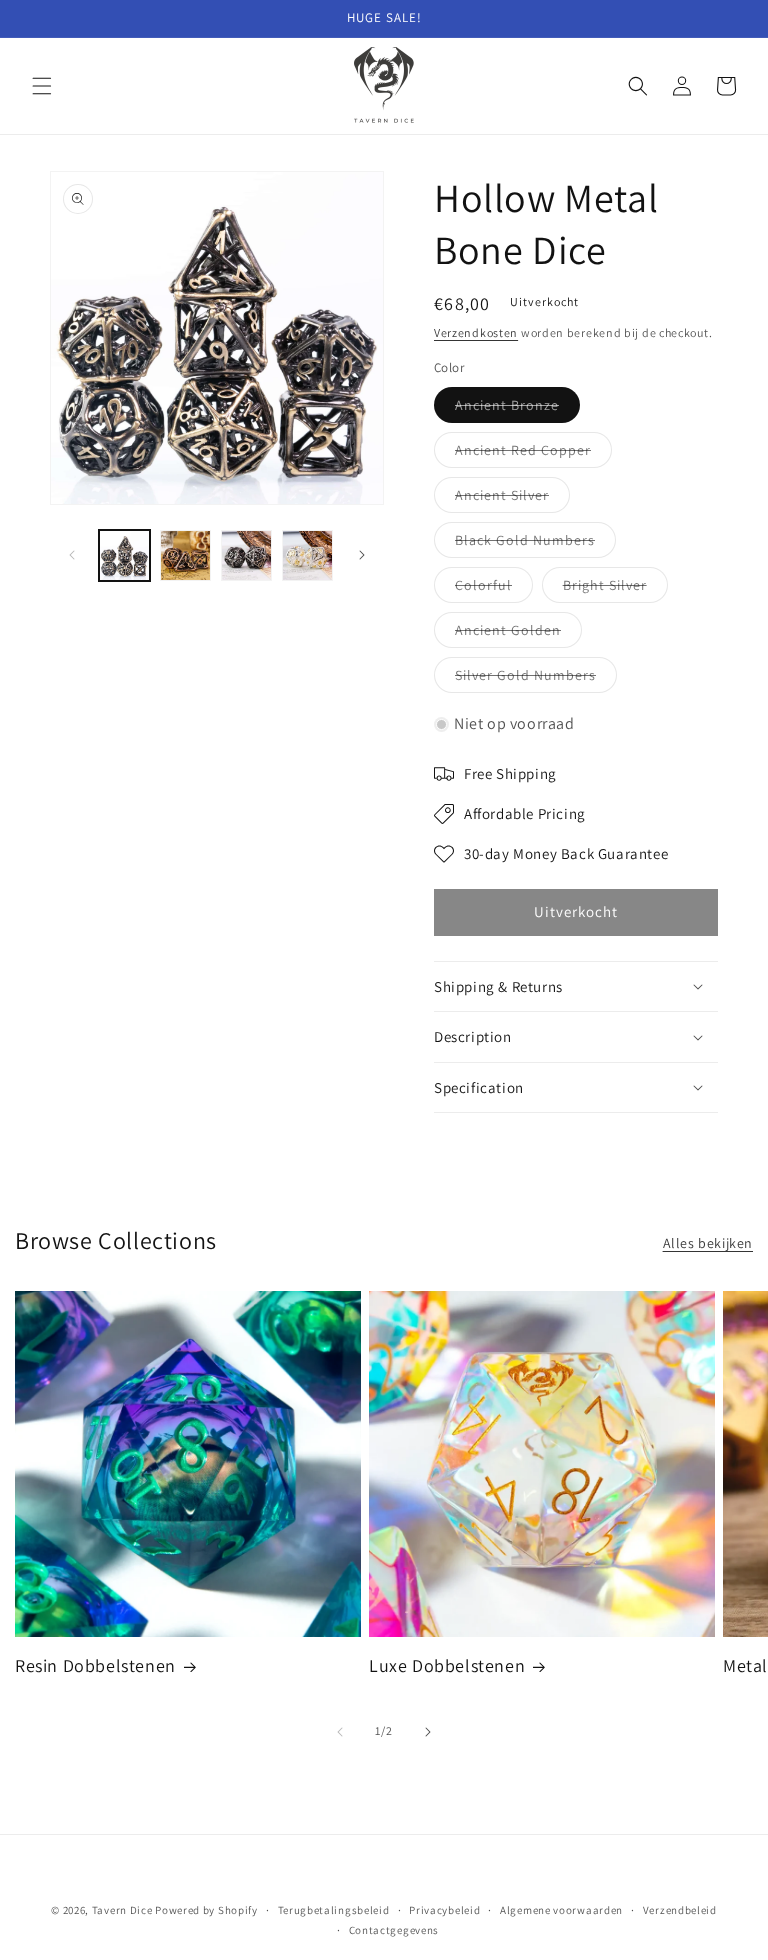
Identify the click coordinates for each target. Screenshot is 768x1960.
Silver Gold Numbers (536, 679)
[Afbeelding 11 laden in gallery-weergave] (307, 555)
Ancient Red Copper (533, 454)
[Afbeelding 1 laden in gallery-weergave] (124, 555)
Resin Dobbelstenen (95, 1665)
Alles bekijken (708, 1243)
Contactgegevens (394, 1930)
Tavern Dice (122, 1910)
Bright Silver (615, 589)
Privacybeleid (444, 1910)
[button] (42, 86)
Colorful (494, 589)
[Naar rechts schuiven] (362, 555)
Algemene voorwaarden (561, 1910)
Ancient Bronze (517, 409)
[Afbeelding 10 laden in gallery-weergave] (246, 555)
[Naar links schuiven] (72, 555)
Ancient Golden (518, 634)
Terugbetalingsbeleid (334, 1910)
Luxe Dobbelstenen (447, 1665)
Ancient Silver (512, 499)
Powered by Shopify (206, 1910)
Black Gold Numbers (535, 544)
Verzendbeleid (680, 1910)
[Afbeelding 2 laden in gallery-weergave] (185, 555)
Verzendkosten (476, 332)
